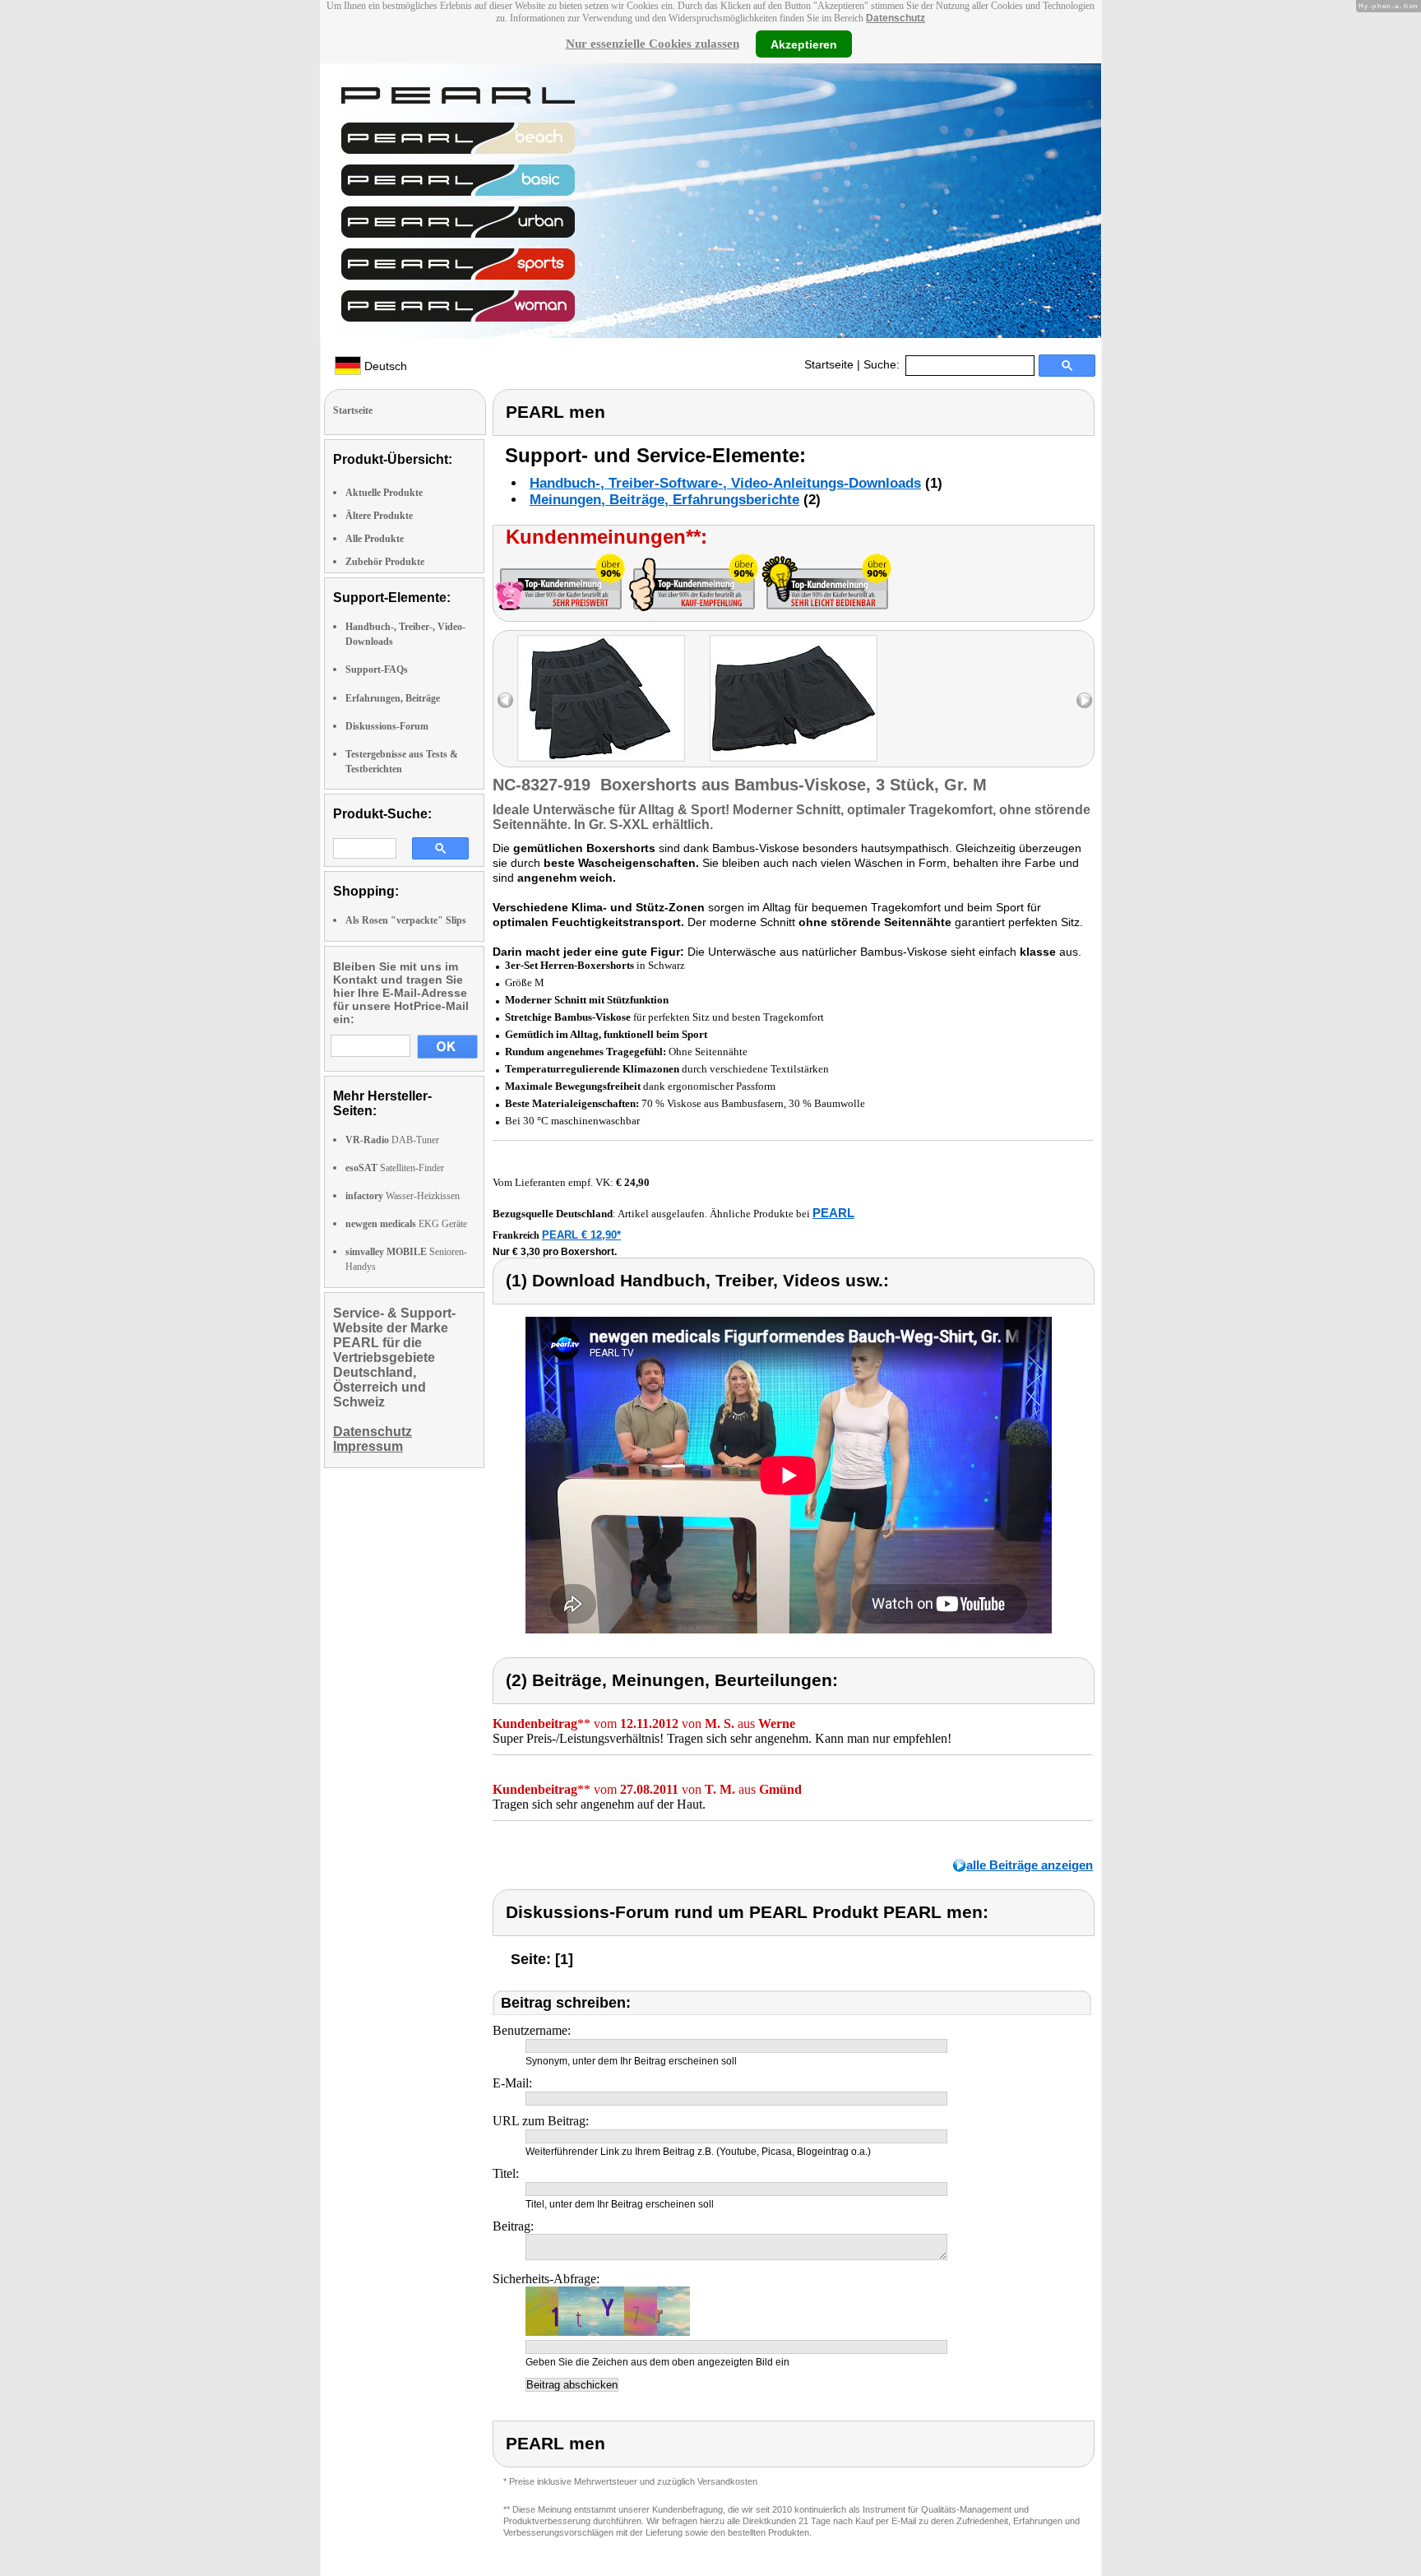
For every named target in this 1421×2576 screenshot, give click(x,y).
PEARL (833, 1213)
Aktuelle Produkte (384, 493)
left (505, 700)
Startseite (829, 364)
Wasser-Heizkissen (403, 1196)
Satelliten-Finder (395, 1168)
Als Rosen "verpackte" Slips (406, 920)
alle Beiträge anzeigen (1030, 1865)
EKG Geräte (406, 1224)
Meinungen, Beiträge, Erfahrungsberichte (664, 500)
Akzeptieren (804, 44)
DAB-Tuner (392, 1140)
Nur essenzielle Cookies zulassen (653, 44)
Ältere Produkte (379, 516)
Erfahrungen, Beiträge (393, 698)
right (1084, 700)
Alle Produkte (375, 539)
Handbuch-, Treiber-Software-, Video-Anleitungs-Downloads (725, 483)
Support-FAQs (377, 669)
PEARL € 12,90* (581, 1235)
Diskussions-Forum (387, 726)
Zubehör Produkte (385, 562)
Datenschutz (896, 18)
